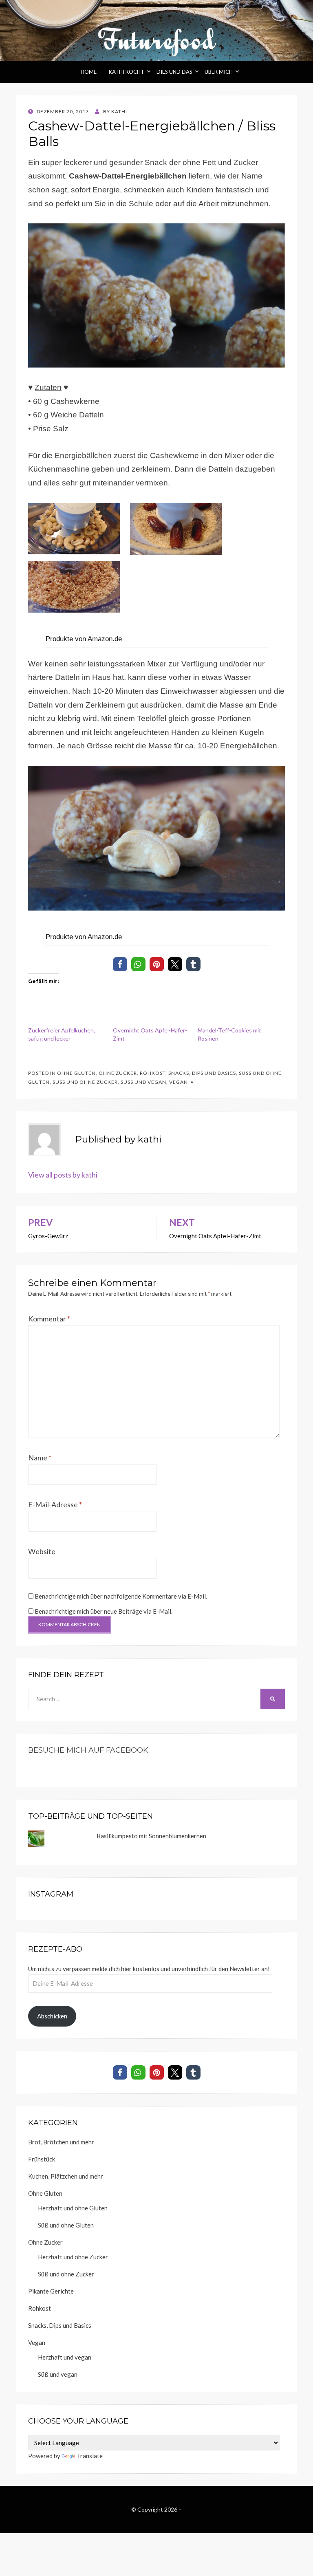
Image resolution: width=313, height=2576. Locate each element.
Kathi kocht (127, 72)
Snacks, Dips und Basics (202, 1073)
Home (89, 72)
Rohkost (153, 1073)
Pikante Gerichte (51, 2291)
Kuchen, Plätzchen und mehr (66, 2176)
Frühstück (42, 2159)
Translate (90, 2456)
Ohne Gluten (76, 1073)
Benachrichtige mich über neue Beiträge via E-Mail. (104, 1611)
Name (40, 1458)
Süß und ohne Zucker (85, 1082)
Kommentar (49, 1319)
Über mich (219, 72)
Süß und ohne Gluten (66, 2225)
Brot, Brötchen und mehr (61, 2142)
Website (42, 1551)
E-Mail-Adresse (55, 1504)
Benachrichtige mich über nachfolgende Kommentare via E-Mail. (121, 1596)
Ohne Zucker (118, 1073)
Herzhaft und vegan (65, 2357)
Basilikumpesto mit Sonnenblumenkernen (151, 1836)
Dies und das (174, 72)
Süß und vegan (143, 1082)
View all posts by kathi (63, 1175)
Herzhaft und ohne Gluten (73, 2208)
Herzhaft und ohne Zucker (73, 2257)
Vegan (179, 1082)
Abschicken (52, 2016)
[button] (120, 964)
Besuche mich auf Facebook (88, 1750)
